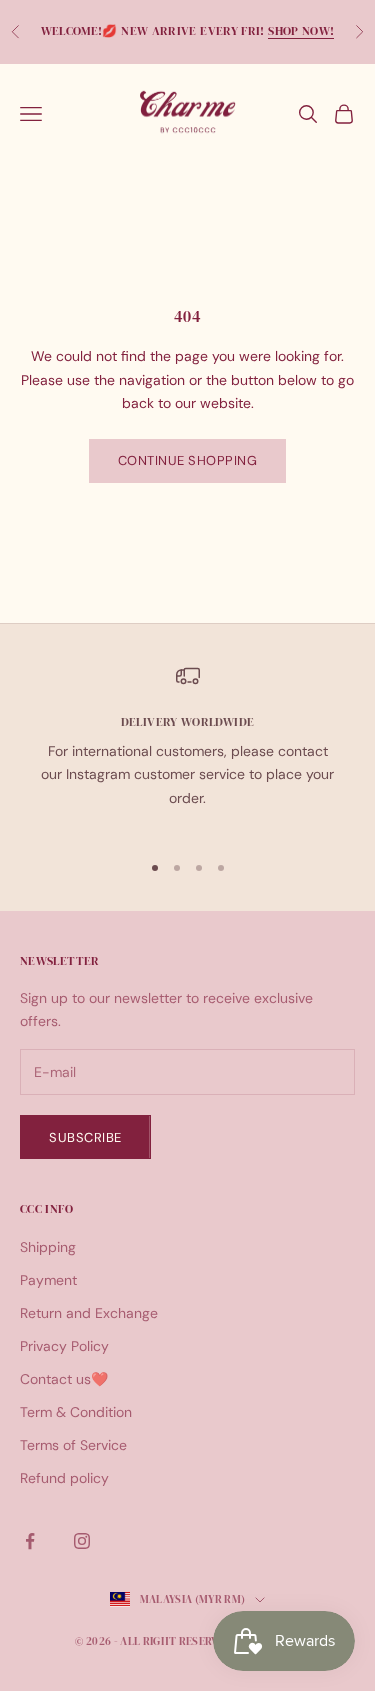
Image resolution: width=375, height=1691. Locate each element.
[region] (187, 748)
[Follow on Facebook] (30, 1541)
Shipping (48, 1247)
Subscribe (85, 1137)
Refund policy (64, 1478)
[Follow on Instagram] (82, 1541)
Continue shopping (188, 460)
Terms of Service (73, 1445)
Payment (48, 1280)
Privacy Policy (64, 1346)
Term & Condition (76, 1412)
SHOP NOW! (301, 31)
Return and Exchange (89, 1313)
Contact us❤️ (64, 1379)
